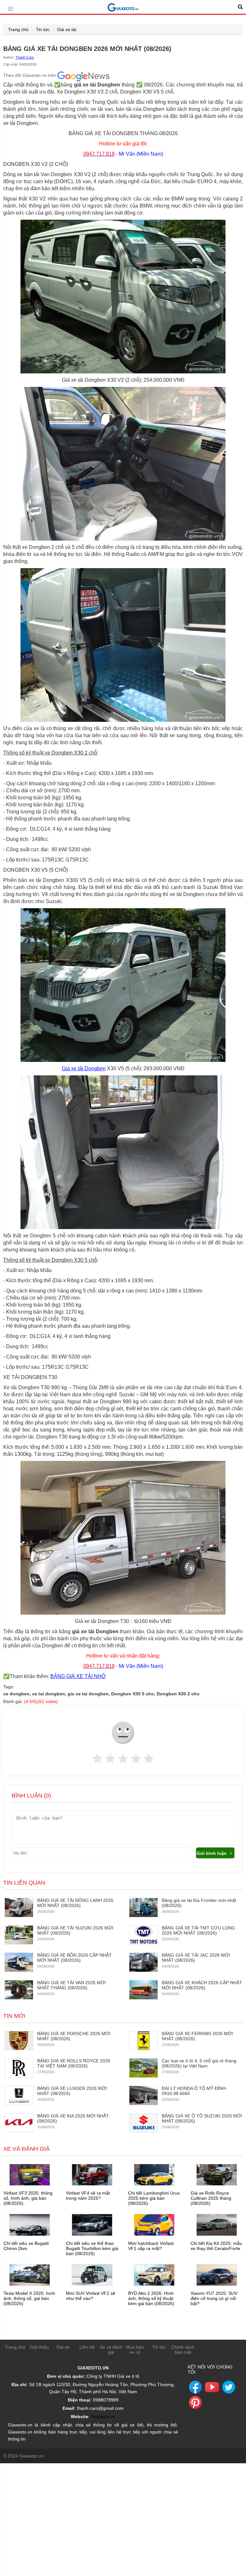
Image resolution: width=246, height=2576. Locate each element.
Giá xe (63, 2347)
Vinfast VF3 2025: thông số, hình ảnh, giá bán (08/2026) (28, 2198)
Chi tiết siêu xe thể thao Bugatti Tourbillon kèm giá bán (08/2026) (92, 2248)
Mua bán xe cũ (135, 2350)
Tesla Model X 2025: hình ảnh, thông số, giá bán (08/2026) (29, 2298)
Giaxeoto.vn (103, 2417)
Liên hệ (87, 2347)
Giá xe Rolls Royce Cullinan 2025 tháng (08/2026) (211, 2198)
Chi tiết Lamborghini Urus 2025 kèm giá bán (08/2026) (154, 2198)
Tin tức (43, 29)
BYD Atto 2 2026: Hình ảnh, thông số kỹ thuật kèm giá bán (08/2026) (151, 2298)
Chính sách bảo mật (183, 2350)
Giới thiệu (39, 2347)
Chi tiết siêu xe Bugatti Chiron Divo (26, 2246)
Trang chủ (18, 29)
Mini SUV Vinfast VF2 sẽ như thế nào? (91, 2296)
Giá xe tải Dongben (84, 1068)
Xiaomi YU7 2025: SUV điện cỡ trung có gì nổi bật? (214, 2298)
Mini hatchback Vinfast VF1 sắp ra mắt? (151, 2246)
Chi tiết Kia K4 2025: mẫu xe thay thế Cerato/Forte (216, 2246)
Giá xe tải (67, 29)
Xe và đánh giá (111, 2350)
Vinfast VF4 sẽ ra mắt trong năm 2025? (88, 2196)
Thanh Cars (25, 57)
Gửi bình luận (212, 1853)
